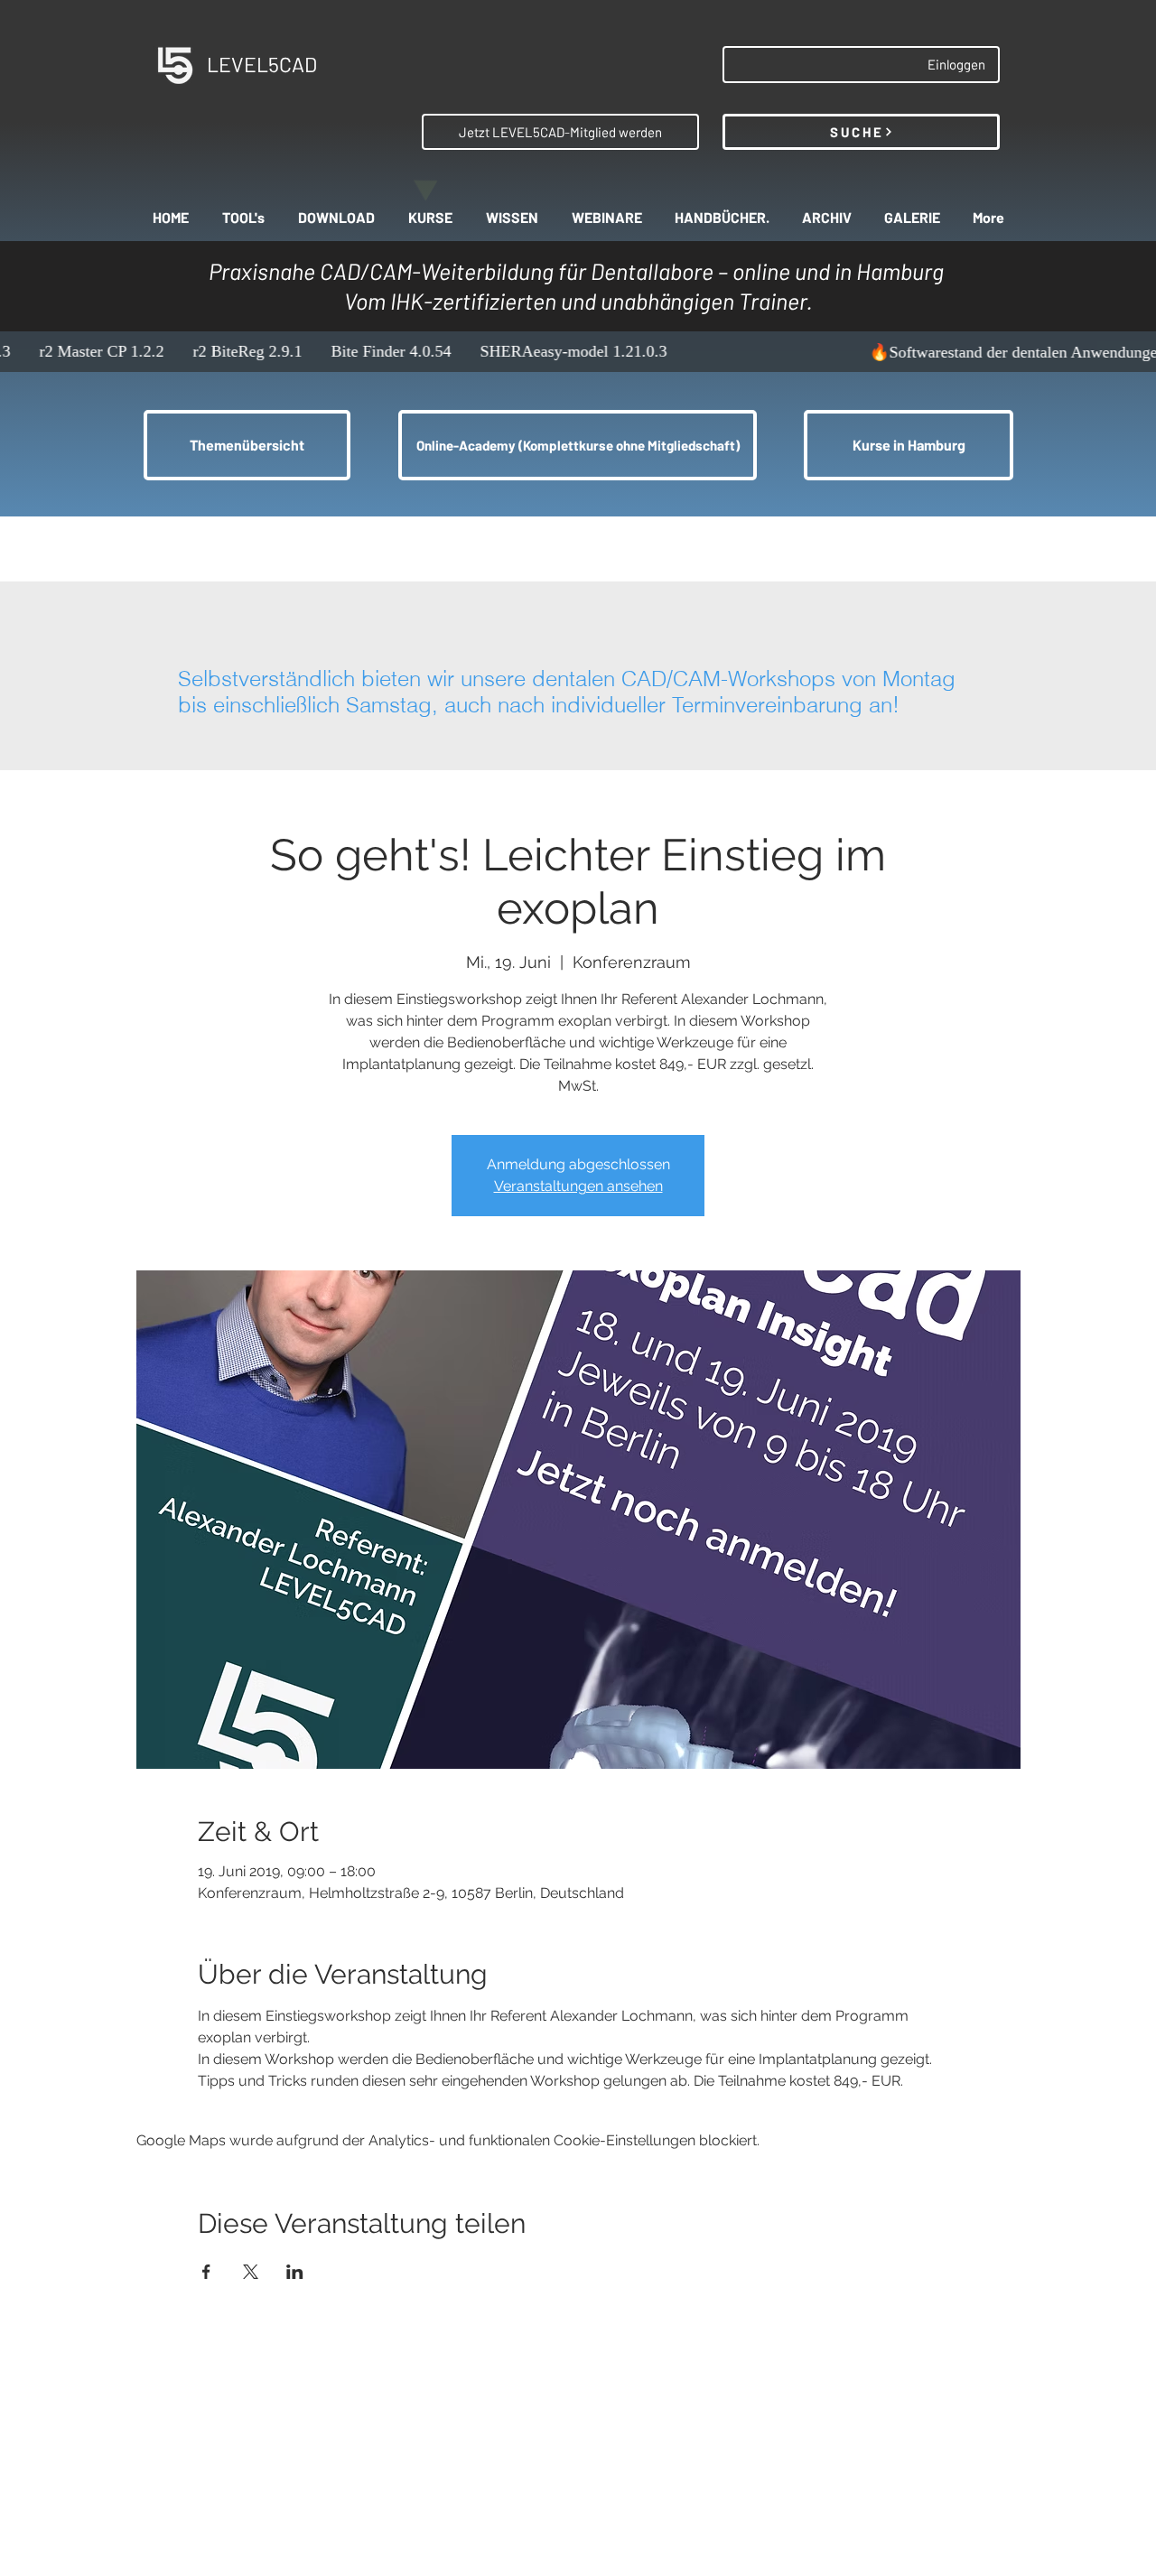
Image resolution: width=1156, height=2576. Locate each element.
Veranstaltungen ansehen (578, 1186)
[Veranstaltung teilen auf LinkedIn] (295, 2272)
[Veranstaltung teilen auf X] (251, 2272)
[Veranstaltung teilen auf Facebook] (206, 2272)
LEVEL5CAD (262, 64)
